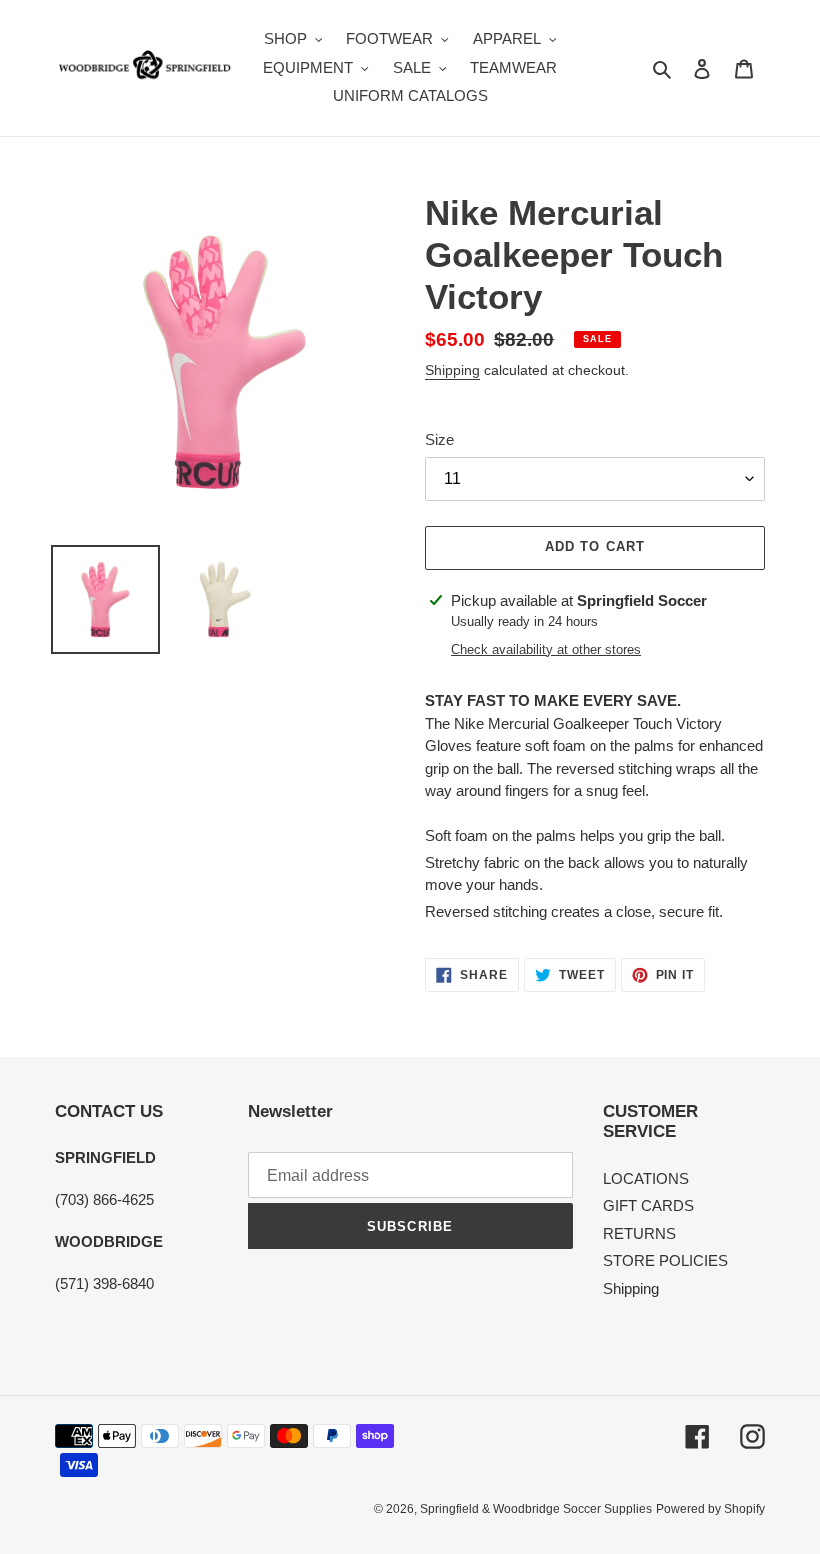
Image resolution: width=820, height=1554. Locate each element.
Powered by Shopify (710, 1509)
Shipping (452, 370)
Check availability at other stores (546, 649)
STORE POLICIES (665, 1260)
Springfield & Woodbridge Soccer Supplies (536, 1509)
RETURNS (639, 1233)
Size (439, 439)
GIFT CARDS (648, 1205)
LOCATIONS (646, 1178)
